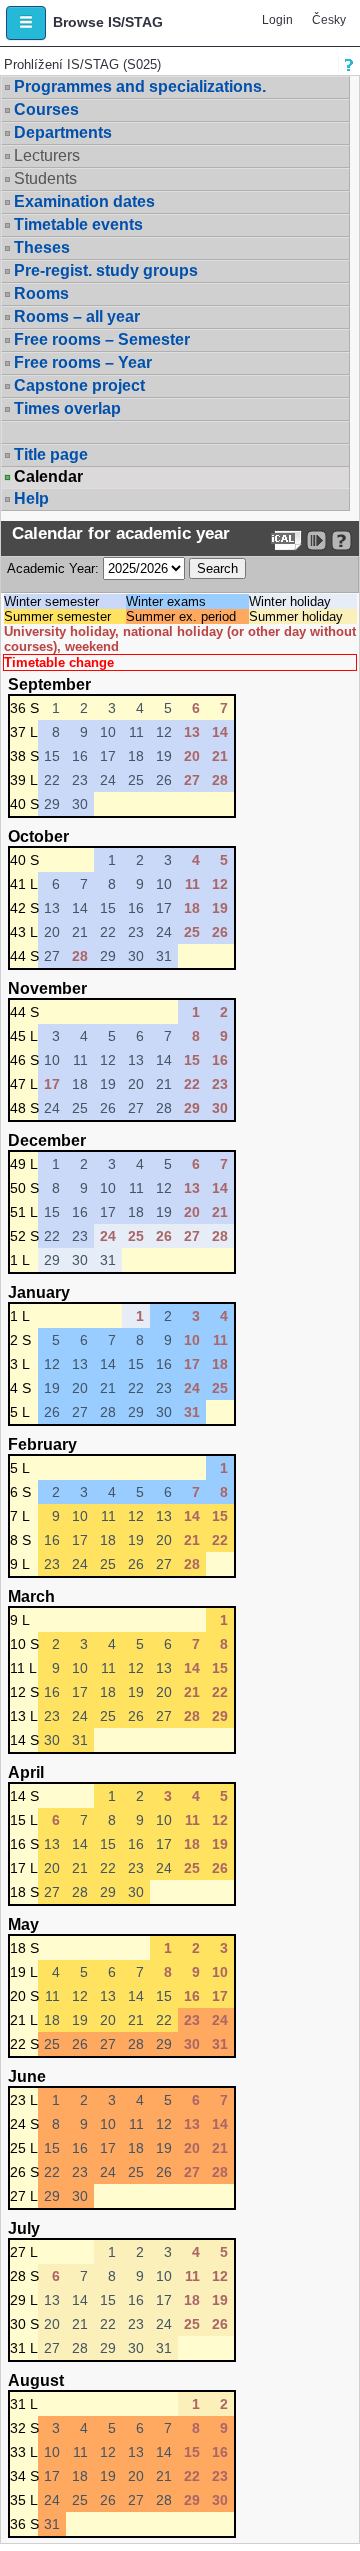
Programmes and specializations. (140, 86)
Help (31, 498)
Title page (51, 454)
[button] (26, 23)
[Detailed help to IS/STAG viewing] (341, 540)
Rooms (41, 293)
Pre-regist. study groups (106, 270)
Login (277, 20)
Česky (329, 20)
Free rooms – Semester (102, 339)
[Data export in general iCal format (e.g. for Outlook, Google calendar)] (286, 540)
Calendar (48, 477)
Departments (63, 132)
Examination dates (84, 201)
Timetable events (78, 224)
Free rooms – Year (83, 362)
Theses (42, 247)
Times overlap (67, 408)
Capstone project (79, 385)
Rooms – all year (77, 316)
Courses (46, 109)
